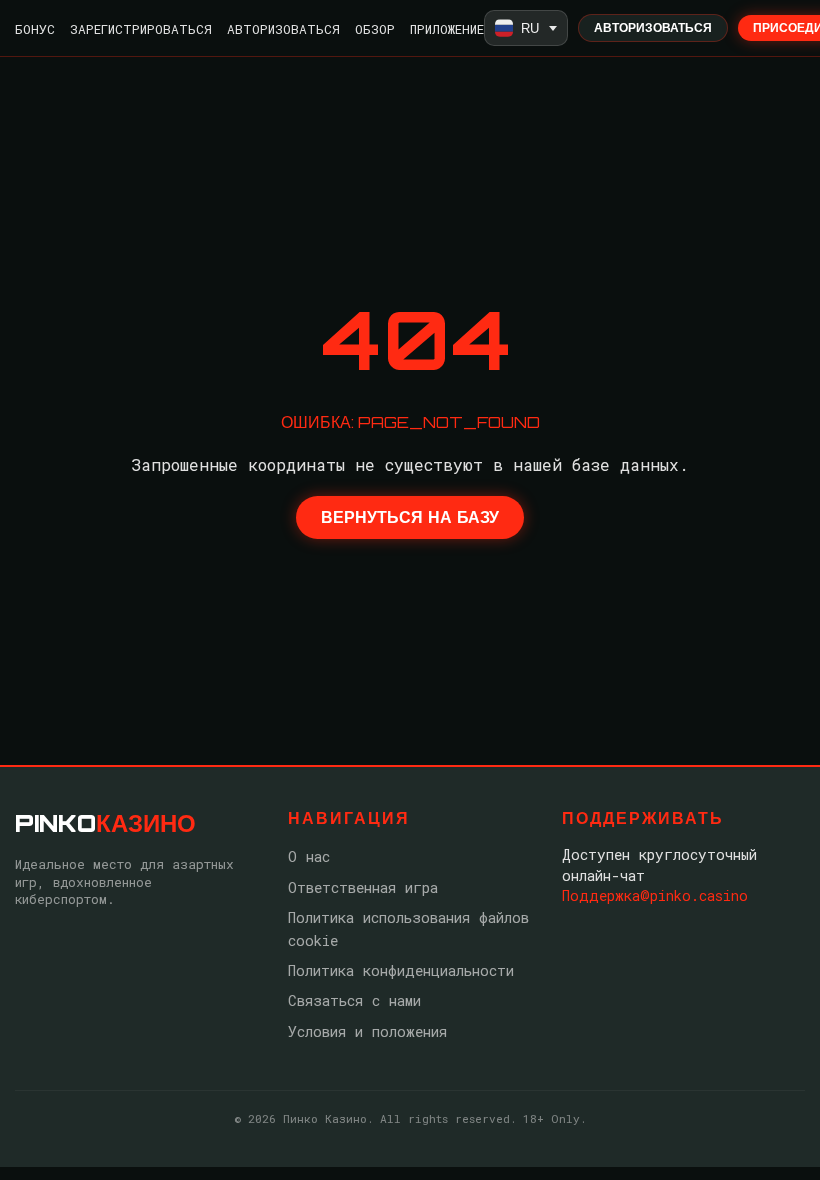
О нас (309, 856)
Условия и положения (367, 1031)
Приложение (447, 29)
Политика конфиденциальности (401, 970)
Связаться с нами (354, 1000)
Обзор (375, 29)
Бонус (35, 29)
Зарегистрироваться (141, 29)
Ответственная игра (363, 887)
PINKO (105, 823)
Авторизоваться (283, 29)
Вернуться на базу (410, 517)
